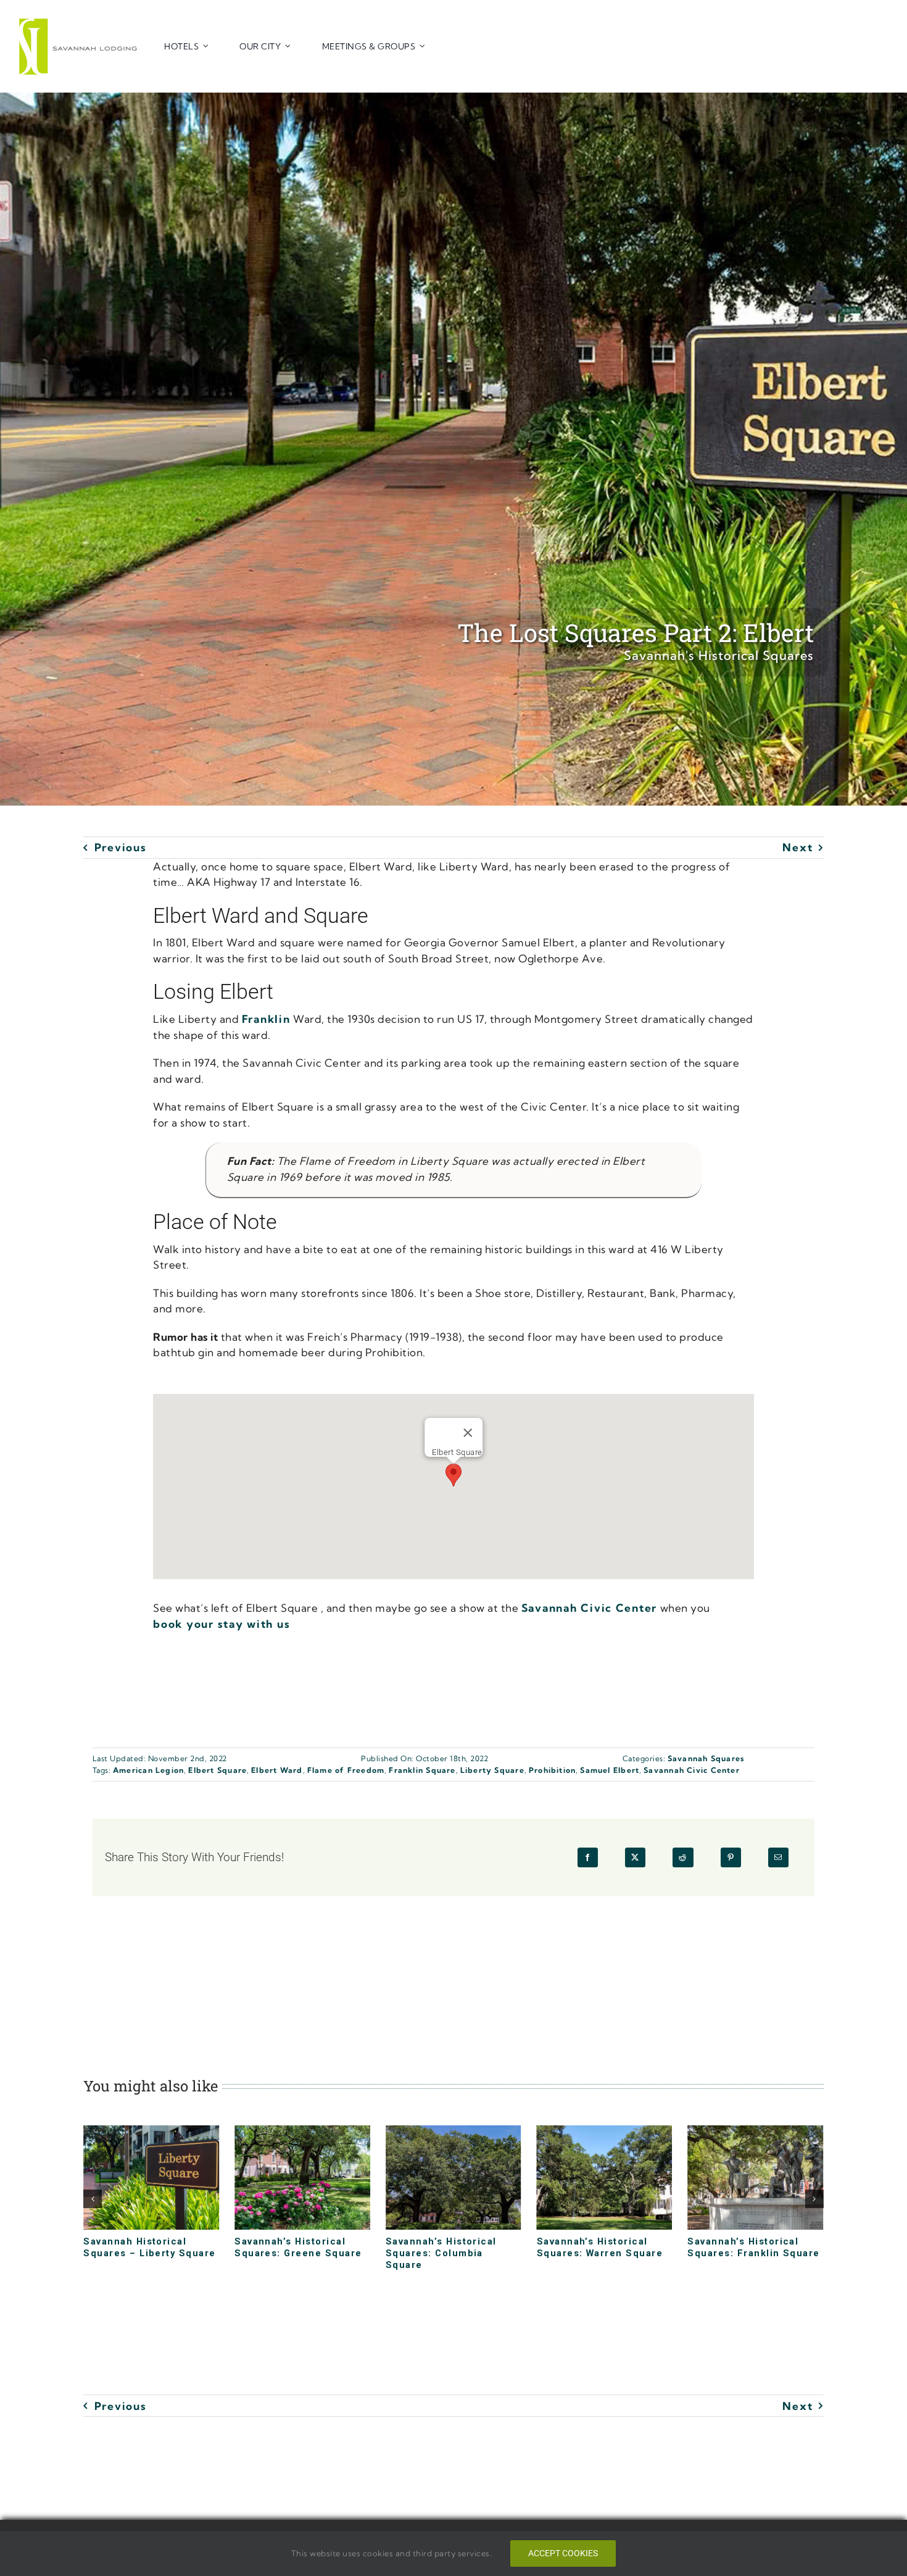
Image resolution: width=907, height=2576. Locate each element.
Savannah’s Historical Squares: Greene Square (147, 2247)
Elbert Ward (277, 1770)
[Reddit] (683, 1857)
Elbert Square (217, 1770)
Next (797, 847)
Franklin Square (422, 1770)
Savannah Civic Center (589, 1608)
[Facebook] (588, 1857)
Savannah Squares (706, 1758)
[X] (635, 1857)
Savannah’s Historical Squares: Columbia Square (290, 2253)
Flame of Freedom (346, 1770)
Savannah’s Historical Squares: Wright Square (749, 2247)
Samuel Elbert (610, 1770)
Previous (120, 847)
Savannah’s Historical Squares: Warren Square (449, 2247)
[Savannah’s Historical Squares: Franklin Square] (605, 2132)
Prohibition (552, 1770)
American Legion (148, 1770)
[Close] (468, 1433)
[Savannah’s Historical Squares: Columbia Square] (302, 2132)
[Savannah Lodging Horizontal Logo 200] (80, 23)
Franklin (266, 1019)
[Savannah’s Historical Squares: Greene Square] (151, 2132)
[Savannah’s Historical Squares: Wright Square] (755, 2132)
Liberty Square (492, 1770)
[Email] (778, 1857)
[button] (453, 1475)
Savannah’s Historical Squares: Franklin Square (603, 2247)
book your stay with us (222, 1624)
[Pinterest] (731, 1857)
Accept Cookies (563, 2553)
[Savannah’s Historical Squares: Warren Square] (453, 2132)
